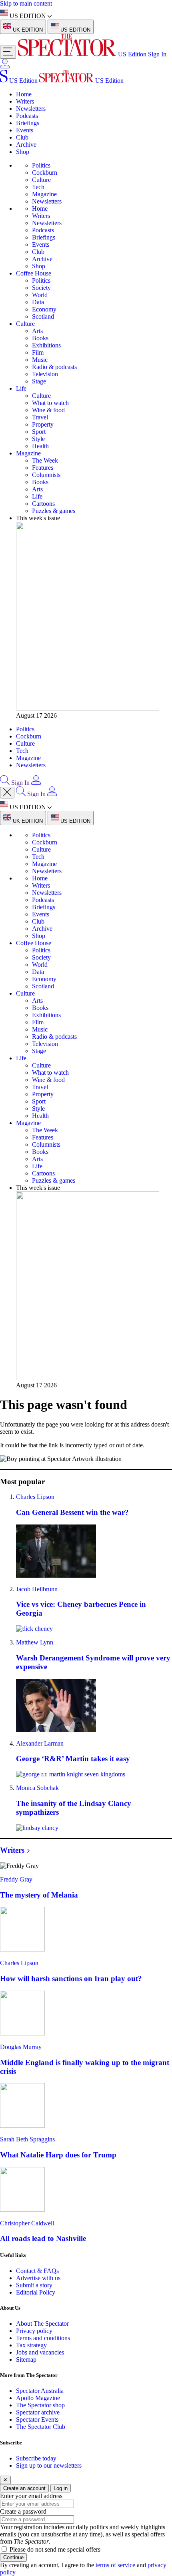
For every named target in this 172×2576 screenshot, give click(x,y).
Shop (23, 152)
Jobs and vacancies (40, 2352)
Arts (37, 331)
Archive (26, 145)
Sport (39, 432)
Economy (44, 309)
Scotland (43, 316)
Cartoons (43, 504)
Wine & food (48, 410)
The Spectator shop (40, 2405)
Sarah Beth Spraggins (27, 2139)
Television (45, 374)
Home (24, 94)
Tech (38, 187)
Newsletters (31, 109)
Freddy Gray (16, 1879)
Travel (40, 417)
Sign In (157, 54)
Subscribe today (36, 2458)
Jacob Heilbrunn (37, 1589)
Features (43, 468)
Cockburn (45, 173)
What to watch (50, 403)
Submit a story (34, 2285)
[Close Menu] (7, 793)
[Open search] (5, 783)
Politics (41, 165)
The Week (45, 460)
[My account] (5, 66)
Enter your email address (31, 2496)
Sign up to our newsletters (49, 2465)
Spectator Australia (40, 2391)
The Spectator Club (41, 2427)
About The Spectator (42, 2324)
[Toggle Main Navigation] (8, 52)
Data (38, 302)
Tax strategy (31, 2345)
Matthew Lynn (35, 1642)
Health (40, 446)
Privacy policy (34, 2331)
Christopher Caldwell (27, 2223)
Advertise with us (38, 2278)
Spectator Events (37, 2419)
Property (43, 424)
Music (40, 360)
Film (38, 352)
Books (40, 338)
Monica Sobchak (37, 1788)
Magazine (44, 194)
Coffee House (34, 273)
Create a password (23, 2511)
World (40, 295)
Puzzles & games (54, 511)
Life (21, 388)
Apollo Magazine (38, 2398)
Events (25, 130)
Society (41, 288)
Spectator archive (38, 2412)
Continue (13, 2557)
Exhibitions (46, 345)
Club (22, 137)
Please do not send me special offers (55, 2549)
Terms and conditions (43, 2338)
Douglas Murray (21, 2047)
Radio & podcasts (54, 367)
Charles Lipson (35, 1497)
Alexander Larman (40, 1743)
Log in (61, 2488)
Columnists (46, 475)
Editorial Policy (36, 2292)
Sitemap (26, 2360)
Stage (39, 381)
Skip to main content (26, 3)
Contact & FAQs (37, 2271)
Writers (25, 101)
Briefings (28, 123)
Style (38, 439)
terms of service (115, 2565)
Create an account (24, 2488)
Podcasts (27, 116)
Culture (41, 180)
